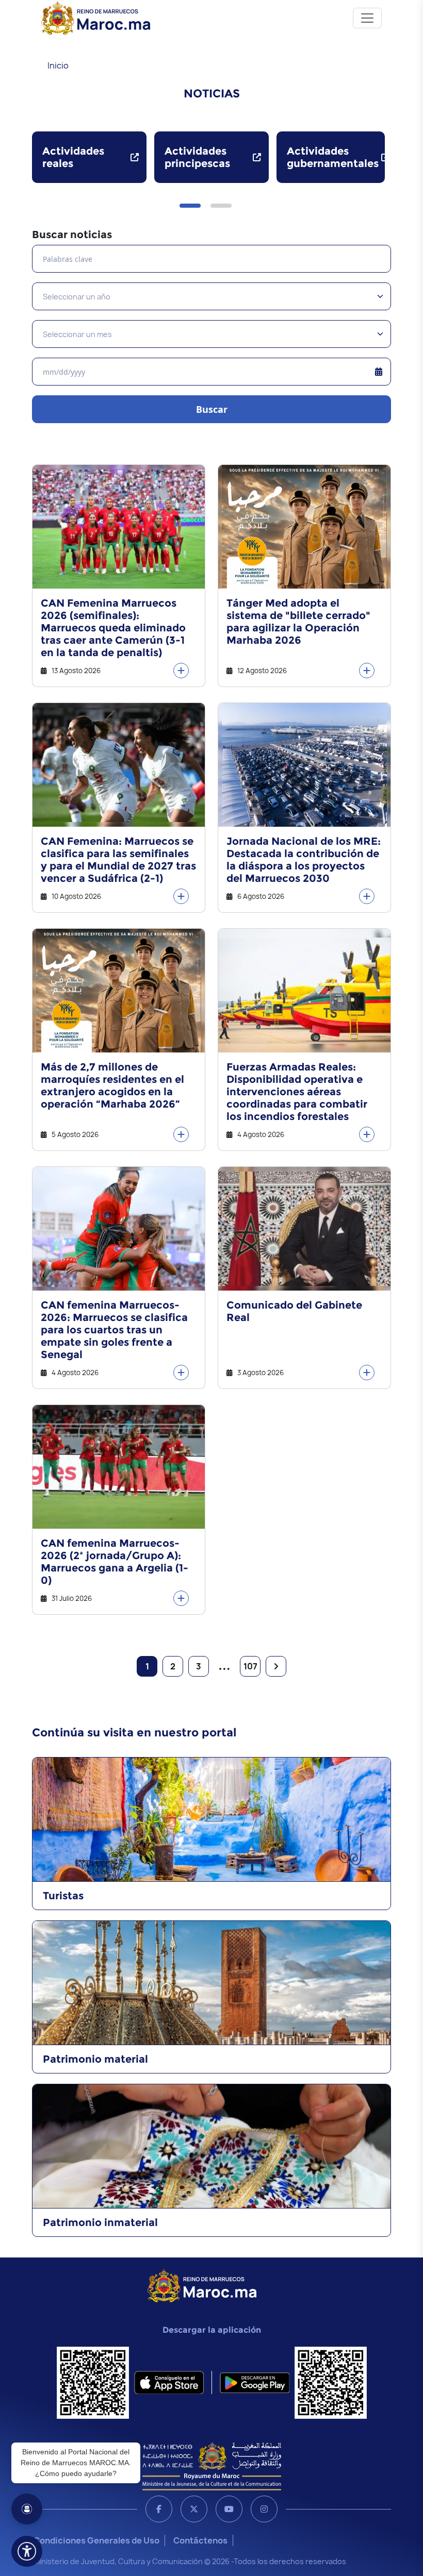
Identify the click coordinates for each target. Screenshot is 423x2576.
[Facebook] (159, 2509)
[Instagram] (264, 2509)
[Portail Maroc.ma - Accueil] (202, 2285)
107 (250, 1666)
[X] (194, 2509)
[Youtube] (229, 2509)
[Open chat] (27, 2509)
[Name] (367, 18)
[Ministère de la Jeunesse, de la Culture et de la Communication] (212, 2466)
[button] (190, 206)
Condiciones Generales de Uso (96, 2540)
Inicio (58, 65)
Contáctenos (200, 2540)
